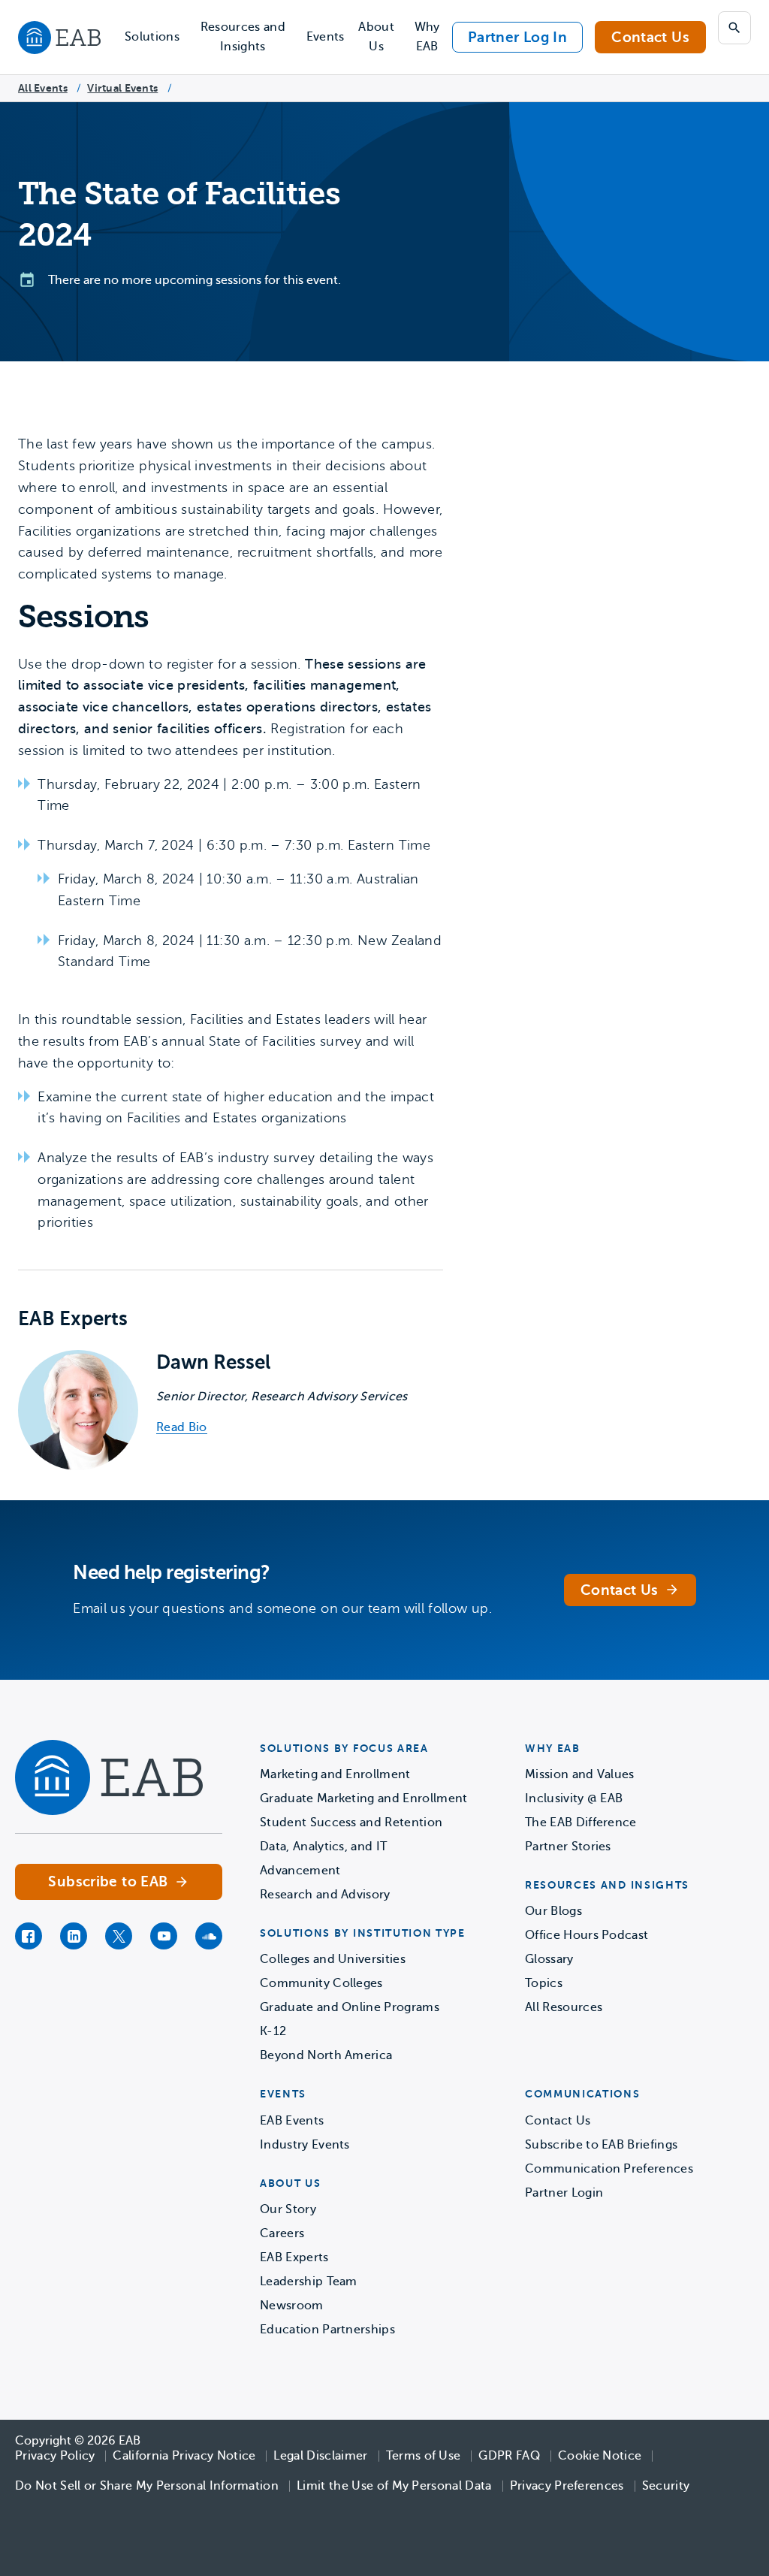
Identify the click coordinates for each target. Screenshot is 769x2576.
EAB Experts (294, 2257)
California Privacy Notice (184, 2456)
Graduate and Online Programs (350, 2007)
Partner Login (564, 2193)
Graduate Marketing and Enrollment (364, 1798)
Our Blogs (553, 1911)
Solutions (152, 37)
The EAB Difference (581, 1823)
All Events (43, 88)
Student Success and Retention (351, 1823)
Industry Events (305, 2145)
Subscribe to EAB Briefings (601, 2145)
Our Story (288, 2209)
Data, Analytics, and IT (323, 1847)
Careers (282, 2233)
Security (666, 2486)
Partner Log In (517, 37)
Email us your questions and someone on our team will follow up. (282, 1608)
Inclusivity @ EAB (574, 1798)
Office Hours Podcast (587, 1935)
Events (326, 37)
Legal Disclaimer (320, 2456)
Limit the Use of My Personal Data (394, 2486)
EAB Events (292, 2121)
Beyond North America (326, 2055)
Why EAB (427, 37)
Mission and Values (580, 1774)
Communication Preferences (609, 2169)
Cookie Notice (600, 2456)
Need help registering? (172, 1573)
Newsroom (292, 2306)
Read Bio (182, 1428)
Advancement (300, 1871)
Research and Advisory (325, 1895)
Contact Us (650, 37)
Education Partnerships (327, 2330)
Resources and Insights (243, 37)
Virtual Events (122, 88)
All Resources (564, 2007)
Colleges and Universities (333, 1959)
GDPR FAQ (509, 2456)
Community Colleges (321, 1983)
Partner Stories (568, 1847)
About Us (376, 37)
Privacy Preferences (567, 2486)
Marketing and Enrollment (335, 1774)
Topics (544, 1983)
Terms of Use (424, 2456)
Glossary (549, 1959)
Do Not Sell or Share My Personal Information (147, 2486)
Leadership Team (309, 2282)
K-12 (273, 2031)
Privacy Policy (55, 2456)
